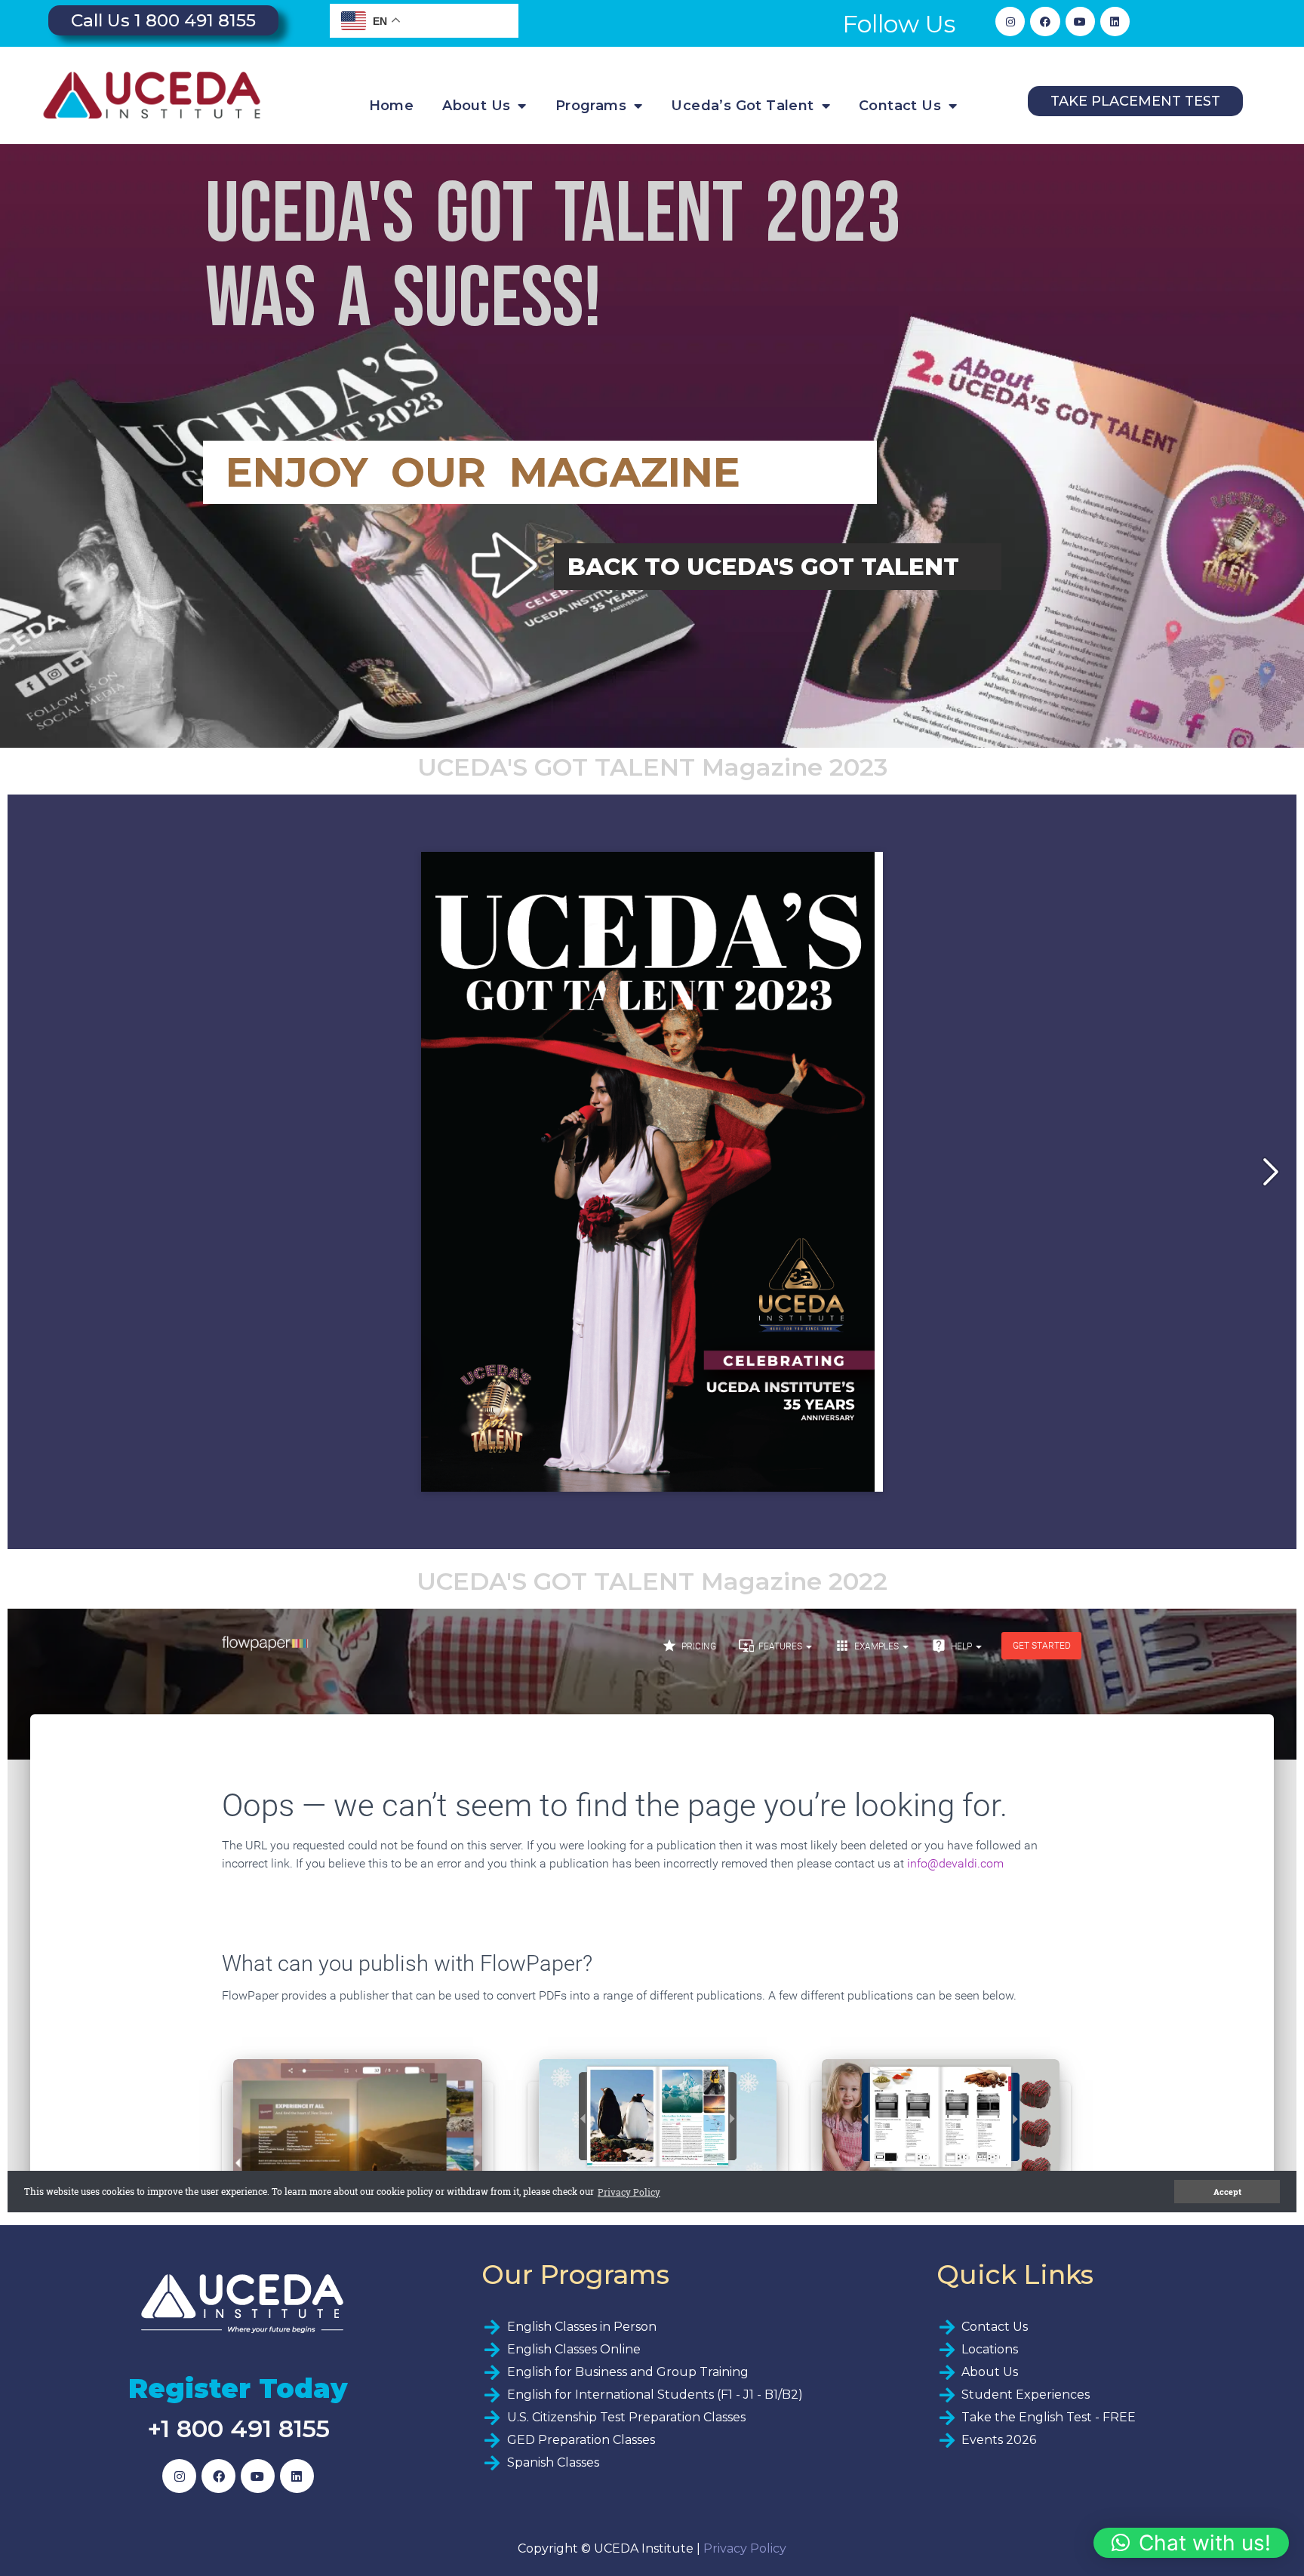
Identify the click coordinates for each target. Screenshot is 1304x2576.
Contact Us (900, 106)
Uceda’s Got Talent (742, 106)
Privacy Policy (745, 2548)
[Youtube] (1080, 22)
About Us (476, 106)
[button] (1191, 2543)
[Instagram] (1010, 22)
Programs (591, 106)
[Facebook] (1045, 22)
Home (392, 106)
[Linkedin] (1115, 22)
